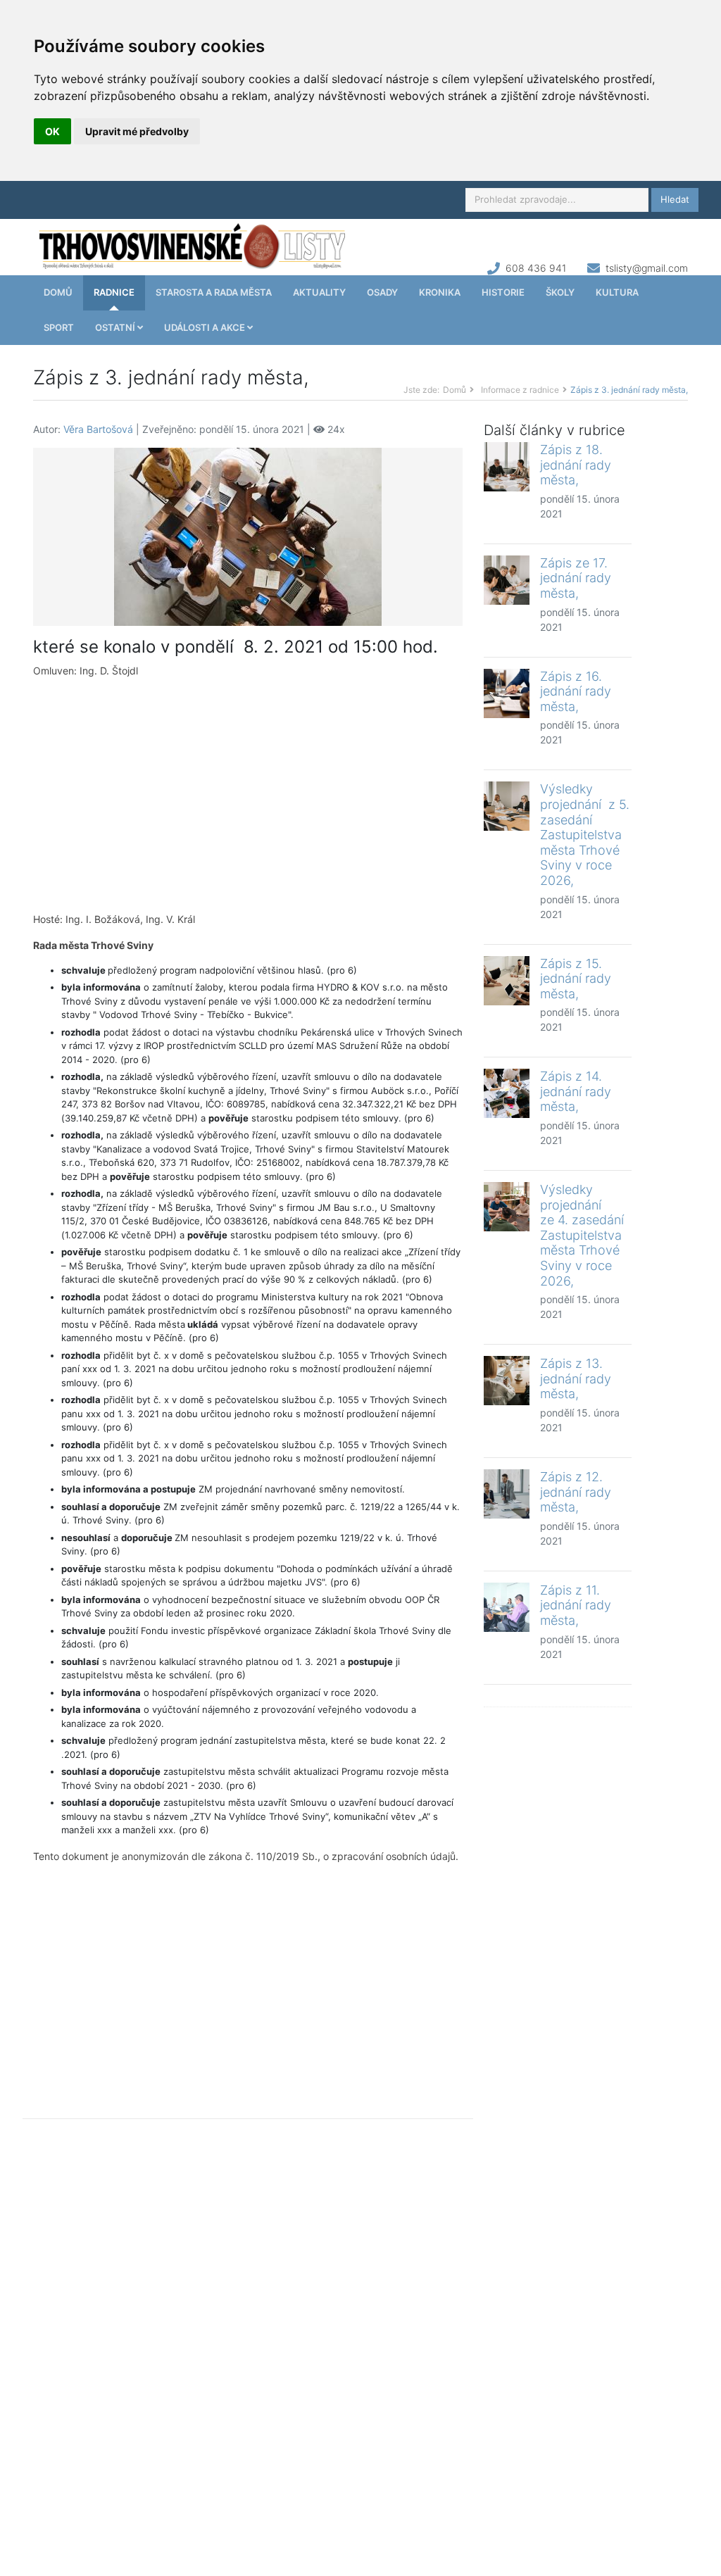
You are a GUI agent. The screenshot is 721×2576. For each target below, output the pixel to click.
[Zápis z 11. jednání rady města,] (507, 1607)
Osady (382, 292)
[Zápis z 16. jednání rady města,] (507, 693)
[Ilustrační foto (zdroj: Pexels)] (248, 535)
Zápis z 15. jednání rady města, (576, 979)
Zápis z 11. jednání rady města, (576, 1605)
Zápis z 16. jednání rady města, (576, 691)
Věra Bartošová (98, 429)
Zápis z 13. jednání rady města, (576, 1378)
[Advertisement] (248, 795)
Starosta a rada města (214, 292)
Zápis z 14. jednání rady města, (576, 1091)
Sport (59, 327)
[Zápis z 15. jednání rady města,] (507, 981)
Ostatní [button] (116, 327)
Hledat (675, 199)
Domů (58, 292)
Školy (560, 292)
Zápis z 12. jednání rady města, (576, 1492)
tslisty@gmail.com (647, 268)
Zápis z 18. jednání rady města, (576, 465)
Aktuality (319, 292)
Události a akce (206, 327)
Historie (503, 292)
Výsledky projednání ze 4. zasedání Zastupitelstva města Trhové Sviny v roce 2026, (582, 1235)
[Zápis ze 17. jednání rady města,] (507, 580)
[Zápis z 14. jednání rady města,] (507, 1093)
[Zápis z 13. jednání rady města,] (507, 1381)
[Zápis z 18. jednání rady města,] (507, 467)
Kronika (440, 292)
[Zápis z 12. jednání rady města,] (507, 1494)
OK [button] (52, 131)
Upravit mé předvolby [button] (137, 131)
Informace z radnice (520, 390)
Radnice (114, 292)
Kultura (617, 292)
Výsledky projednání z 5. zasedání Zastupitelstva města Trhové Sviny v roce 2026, (585, 835)
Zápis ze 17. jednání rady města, (576, 578)
